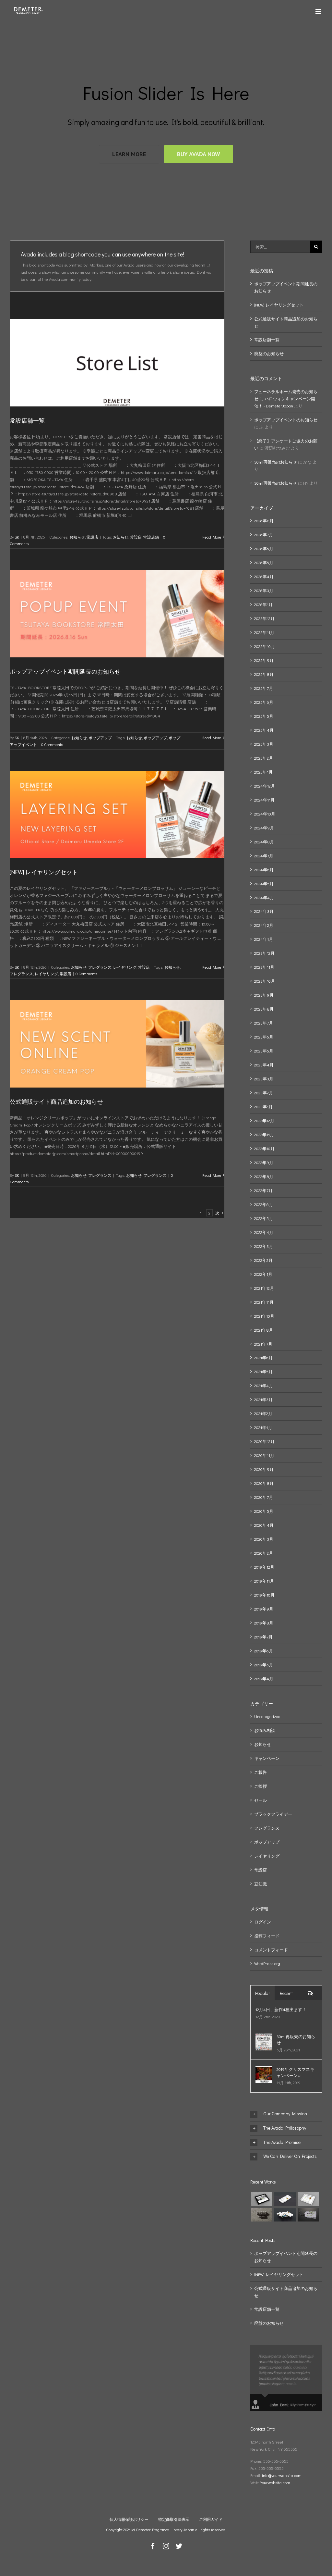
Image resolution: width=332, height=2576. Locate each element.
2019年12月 (264, 1567)
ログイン (263, 1922)
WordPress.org (267, 1963)
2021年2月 (263, 1413)
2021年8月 (264, 1330)
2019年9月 (264, 1609)
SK (17, 537)
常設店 (92, 537)
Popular (263, 1993)
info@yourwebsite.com (282, 2475)
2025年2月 (264, 758)
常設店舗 (151, 537)
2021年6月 (263, 1357)
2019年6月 (264, 1651)
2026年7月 (264, 535)
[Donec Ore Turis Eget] (261, 2199)
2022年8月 (264, 1176)
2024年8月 (264, 842)
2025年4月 (264, 730)
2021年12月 (264, 1288)
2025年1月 (263, 772)
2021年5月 (263, 1371)
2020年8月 (264, 1483)
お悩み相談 (265, 1730)
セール (261, 1800)
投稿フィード (267, 1936)
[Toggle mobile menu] (319, 12)
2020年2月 (264, 1553)
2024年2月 (264, 925)
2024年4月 (264, 897)
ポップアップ (100, 738)
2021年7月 (263, 1344)
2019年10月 (264, 1595)
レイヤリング (125, 967)
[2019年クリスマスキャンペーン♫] (264, 2070)
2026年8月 (264, 521)
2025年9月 (264, 660)
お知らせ (77, 537)
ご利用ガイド (211, 2519)
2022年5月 (264, 1218)
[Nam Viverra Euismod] (261, 2215)
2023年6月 (264, 1037)
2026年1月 (263, 604)
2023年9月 (264, 995)
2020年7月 (264, 1497)
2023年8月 (264, 1009)
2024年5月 (264, 884)
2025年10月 (265, 646)
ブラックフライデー (273, 1814)
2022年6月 (264, 1204)
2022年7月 (263, 1190)
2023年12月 (264, 953)
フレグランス (100, 967)
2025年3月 (264, 744)
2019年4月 (264, 1679)
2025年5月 (264, 716)
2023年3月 (264, 1079)
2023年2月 (264, 1093)
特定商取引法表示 (174, 2519)
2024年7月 (264, 856)
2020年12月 (264, 1441)
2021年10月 (264, 1316)
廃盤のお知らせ (269, 353)
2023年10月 (265, 981)
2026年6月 (264, 548)
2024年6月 (264, 870)
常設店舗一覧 (27, 420)
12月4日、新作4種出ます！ (281, 2009)
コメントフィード (271, 1950)
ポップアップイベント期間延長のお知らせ (65, 671)
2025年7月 (264, 688)
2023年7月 (264, 1023)
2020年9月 (264, 1469)
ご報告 (261, 1772)
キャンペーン (267, 1758)
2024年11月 (264, 800)
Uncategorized (267, 1716)
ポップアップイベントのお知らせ (286, 420)
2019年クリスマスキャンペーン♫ (295, 2072)
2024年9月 (264, 828)
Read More (212, 537)
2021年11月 (264, 1302)
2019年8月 (264, 1623)
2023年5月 (264, 1051)
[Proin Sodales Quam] (308, 2199)
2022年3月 (264, 1246)
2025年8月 (264, 674)
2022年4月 (264, 1232)
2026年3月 (264, 590)
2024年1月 (264, 939)
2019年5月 (264, 1665)
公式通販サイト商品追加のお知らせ (56, 1101)
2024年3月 (264, 911)
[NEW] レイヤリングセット (44, 872)
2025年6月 (264, 702)
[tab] (286, 2114)
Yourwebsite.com (275, 2482)
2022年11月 (264, 1134)
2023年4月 (264, 1065)
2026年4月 (264, 576)
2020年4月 (264, 1525)
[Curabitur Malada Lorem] (285, 2215)
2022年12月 (264, 1120)
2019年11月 (264, 1581)
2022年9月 (264, 1162)
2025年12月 (264, 618)
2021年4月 (264, 1385)
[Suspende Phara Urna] (308, 2215)
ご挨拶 (261, 1786)
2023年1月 (263, 1107)
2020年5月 (264, 1511)
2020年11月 (264, 1455)
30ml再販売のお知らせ (276, 462)
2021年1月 (263, 1427)
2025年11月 (264, 632)
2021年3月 (263, 1399)
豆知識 (261, 1884)
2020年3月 (264, 1539)
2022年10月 (264, 1148)
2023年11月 (264, 967)
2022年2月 (263, 1260)
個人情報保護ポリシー (129, 2519)
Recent (286, 1993)
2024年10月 (265, 814)
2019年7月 (263, 1637)
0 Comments (52, 744)
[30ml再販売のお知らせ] (264, 2037)
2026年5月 (264, 562)
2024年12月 (265, 786)
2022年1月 (263, 1274)
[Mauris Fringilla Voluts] (285, 2199)
